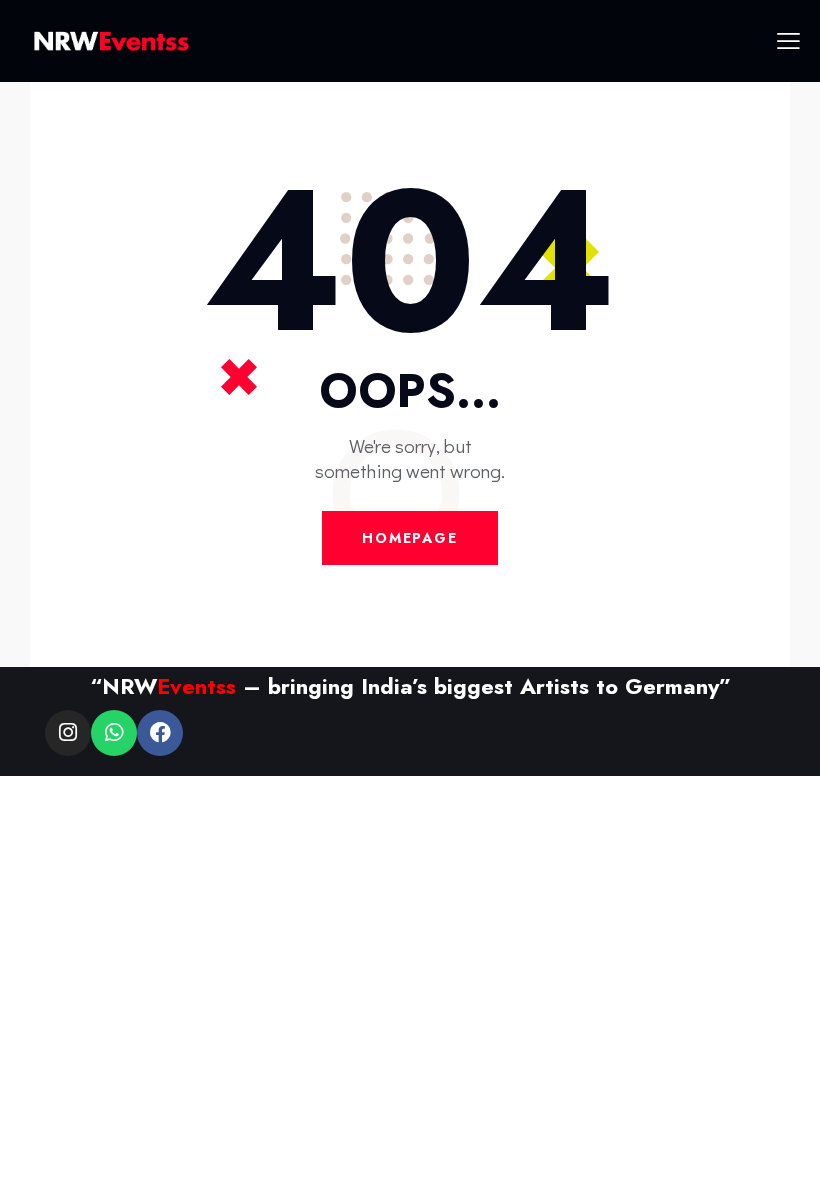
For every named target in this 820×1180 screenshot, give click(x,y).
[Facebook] (160, 733)
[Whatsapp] (114, 733)
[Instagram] (68, 733)
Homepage (410, 538)
